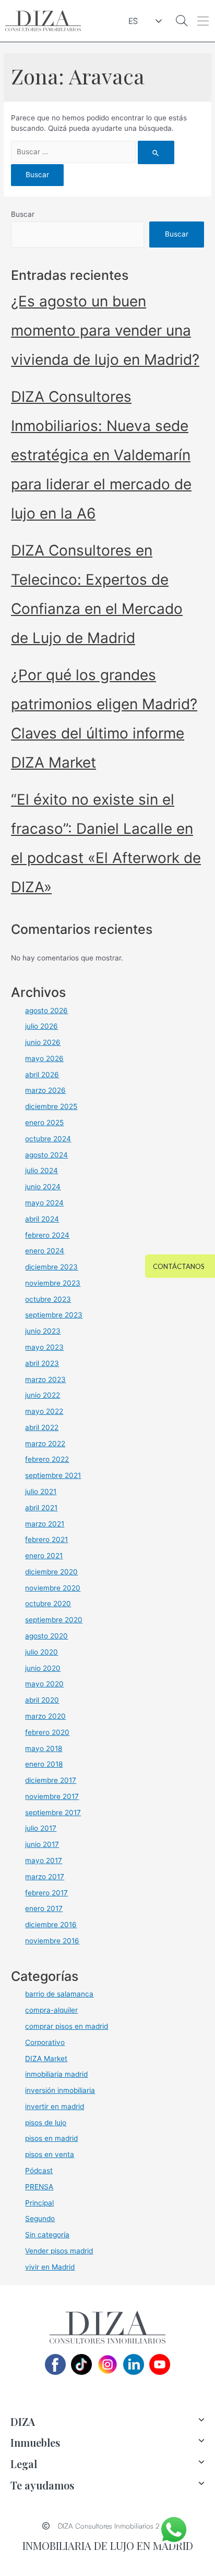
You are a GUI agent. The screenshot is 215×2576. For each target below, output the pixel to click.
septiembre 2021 (53, 1475)
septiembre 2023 (54, 1315)
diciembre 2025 (51, 1106)
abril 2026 (42, 1075)
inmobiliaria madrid (56, 2074)
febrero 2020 (47, 1732)
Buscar (23, 214)
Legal (24, 2464)
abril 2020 (42, 1700)
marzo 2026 (45, 1090)
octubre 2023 (48, 1299)
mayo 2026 (44, 1058)
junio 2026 (43, 1042)
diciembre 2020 (51, 1572)
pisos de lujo (46, 2123)
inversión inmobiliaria (60, 2090)
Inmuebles (35, 2442)
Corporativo (45, 2042)
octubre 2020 (48, 1604)
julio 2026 (41, 1026)
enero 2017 (44, 1908)
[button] (203, 21)
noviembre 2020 (53, 1588)
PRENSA (39, 2187)
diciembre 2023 (51, 1267)
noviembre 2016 (52, 1941)
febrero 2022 (47, 1459)
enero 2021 (44, 1556)
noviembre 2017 (52, 1796)
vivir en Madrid (50, 2267)
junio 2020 (43, 1668)
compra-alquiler (51, 2010)
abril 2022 (42, 1427)
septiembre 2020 (54, 1620)
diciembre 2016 (51, 1925)
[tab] (107, 2422)
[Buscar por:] (93, 152)
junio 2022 (43, 1395)
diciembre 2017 (51, 1780)
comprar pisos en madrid (67, 2026)
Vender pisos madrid (59, 2251)
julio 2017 (41, 1828)
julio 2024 (41, 1170)
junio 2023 (43, 1331)
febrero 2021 (46, 1539)
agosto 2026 (46, 1010)
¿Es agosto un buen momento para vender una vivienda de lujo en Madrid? (105, 330)
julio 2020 (41, 1652)
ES (133, 21)
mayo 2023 (44, 1347)
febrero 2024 (47, 1235)
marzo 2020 (45, 1716)
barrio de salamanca (59, 1994)
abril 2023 (42, 1363)
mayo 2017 (44, 1860)
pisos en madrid (51, 2138)
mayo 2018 (44, 1748)
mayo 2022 (44, 1411)
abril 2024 (42, 1219)
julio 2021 (41, 1492)
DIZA (23, 2421)
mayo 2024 (44, 1203)
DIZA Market (46, 2059)
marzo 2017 (45, 1877)
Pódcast (39, 2171)
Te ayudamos (42, 2485)
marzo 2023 (45, 1379)
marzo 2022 (45, 1444)
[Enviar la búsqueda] (156, 152)
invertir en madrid (55, 2106)
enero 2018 (44, 1764)
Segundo (40, 2218)
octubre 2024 (48, 1139)
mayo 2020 (44, 1684)
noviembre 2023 (53, 1283)
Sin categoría (47, 2235)
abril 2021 (41, 1508)
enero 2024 (45, 1251)
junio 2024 (43, 1187)
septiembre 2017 (53, 1813)
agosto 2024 (46, 1155)
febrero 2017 (46, 1893)
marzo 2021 (45, 1524)
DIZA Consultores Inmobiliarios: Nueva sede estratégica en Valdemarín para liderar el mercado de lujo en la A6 (101, 455)
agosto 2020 (46, 1636)
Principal (39, 2203)
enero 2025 (44, 1123)
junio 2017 (42, 1844)
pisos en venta (50, 2154)
